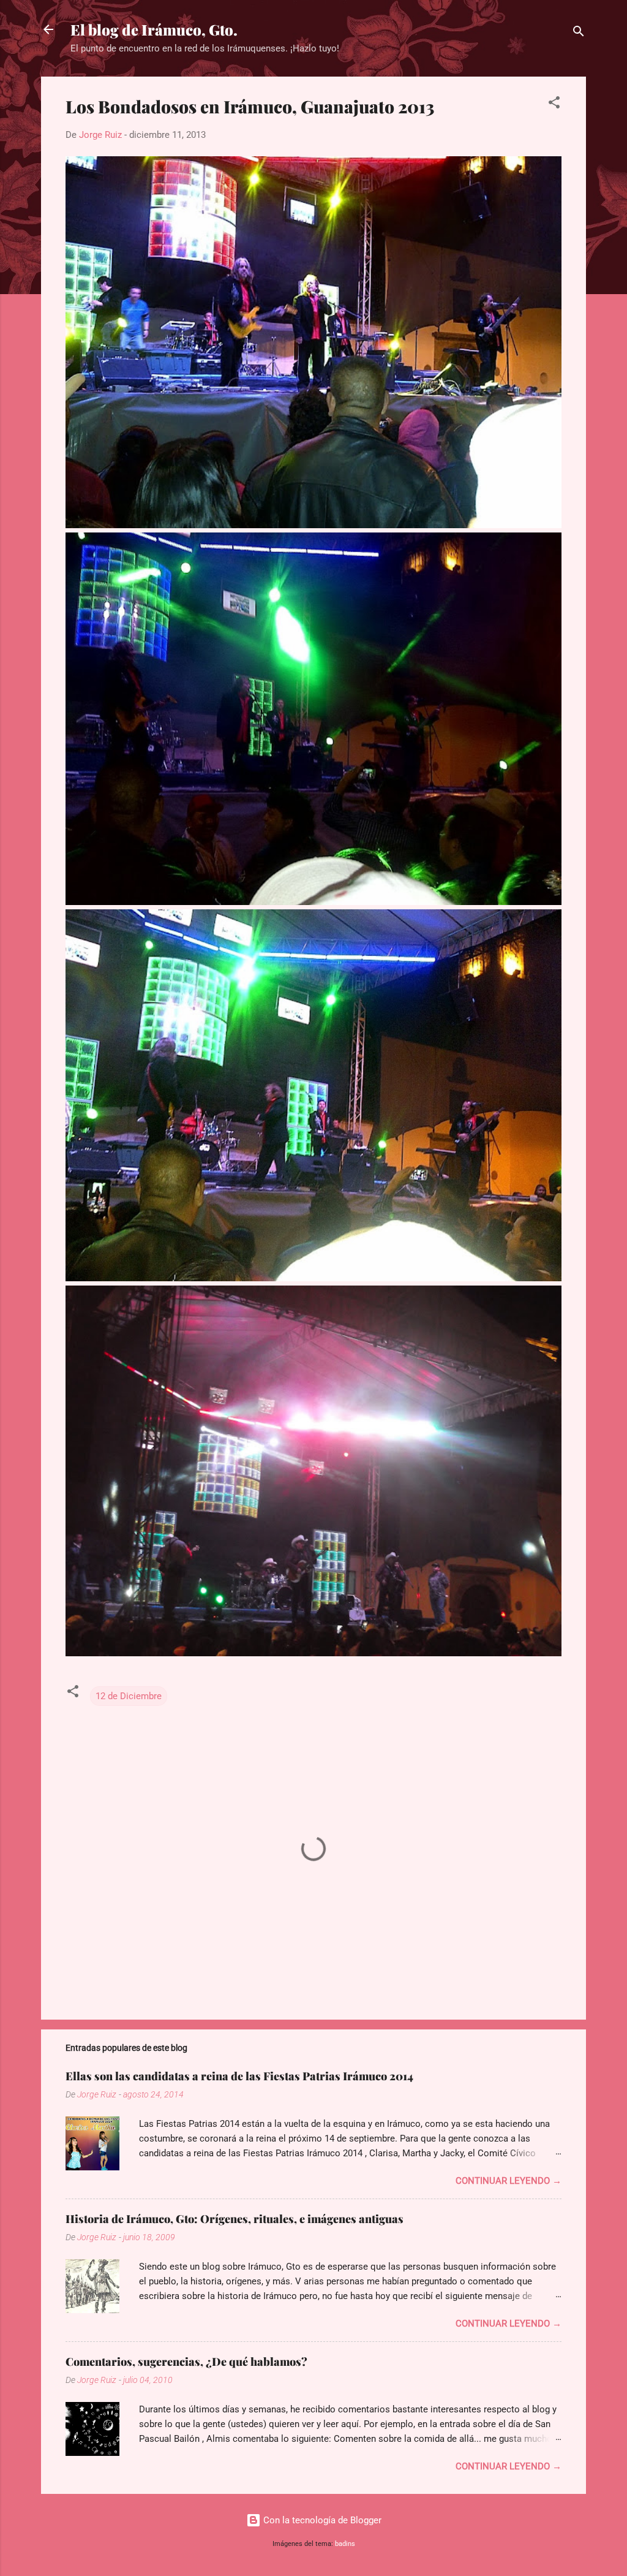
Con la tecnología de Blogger (321, 2520)
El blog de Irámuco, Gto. (154, 29)
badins (345, 2544)
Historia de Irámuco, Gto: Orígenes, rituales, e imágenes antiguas (235, 2219)
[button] (554, 104)
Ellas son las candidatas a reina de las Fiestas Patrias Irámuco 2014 (239, 2076)
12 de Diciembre (129, 1696)
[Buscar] (579, 33)
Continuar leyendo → (509, 2181)
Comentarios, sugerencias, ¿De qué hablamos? (186, 2362)
